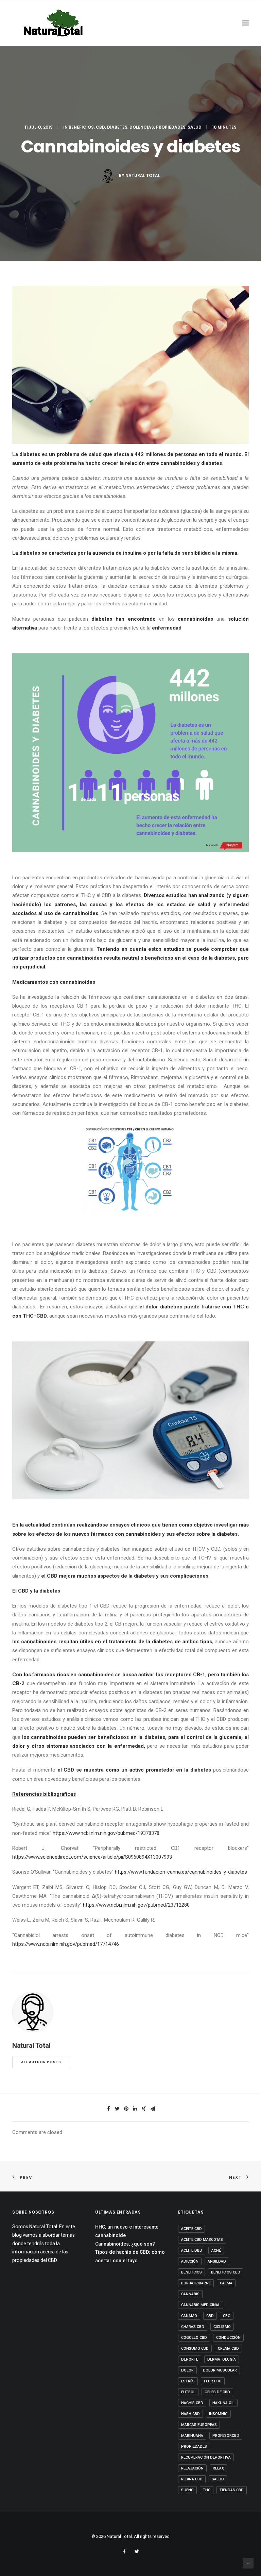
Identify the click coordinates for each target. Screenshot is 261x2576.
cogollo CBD (194, 2338)
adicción (190, 2261)
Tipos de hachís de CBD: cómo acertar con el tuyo (130, 2256)
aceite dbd (192, 2251)
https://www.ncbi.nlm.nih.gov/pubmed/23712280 (136, 1905)
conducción (228, 2338)
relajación (192, 2468)
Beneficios (81, 127)
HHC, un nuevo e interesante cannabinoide (127, 2231)
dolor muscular (220, 2370)
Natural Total (143, 175)
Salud (195, 127)
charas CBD (193, 2327)
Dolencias (142, 127)
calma (226, 2283)
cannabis (190, 2294)
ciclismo (222, 2327)
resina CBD (192, 2479)
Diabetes (117, 127)
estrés (188, 2381)
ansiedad (217, 2261)
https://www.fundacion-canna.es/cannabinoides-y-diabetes (181, 1872)
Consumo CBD (195, 2349)
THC (207, 2490)
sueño (187, 2490)
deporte (190, 2359)
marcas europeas (199, 2425)
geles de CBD (217, 2392)
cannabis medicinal (201, 2305)
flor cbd (213, 2381)
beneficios (192, 2272)
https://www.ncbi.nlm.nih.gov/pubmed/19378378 (106, 1833)
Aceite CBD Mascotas (202, 2240)
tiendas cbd (232, 2490)
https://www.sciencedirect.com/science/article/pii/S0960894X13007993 (92, 1857)
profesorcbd (226, 2436)
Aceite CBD (192, 2229)
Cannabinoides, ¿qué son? (125, 2244)
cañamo (189, 2316)
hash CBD (190, 2414)
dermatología (222, 2359)
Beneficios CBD (226, 2272)
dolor (187, 2370)
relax (218, 2468)
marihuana (192, 2436)
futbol (188, 2392)
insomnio (218, 2414)
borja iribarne (196, 2283)
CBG (227, 2316)
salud (218, 2479)
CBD (100, 127)
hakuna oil (223, 2403)
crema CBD (228, 2349)
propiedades (194, 2447)
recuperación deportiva (206, 2457)
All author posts (41, 2062)
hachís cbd (192, 2403)
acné (216, 2251)
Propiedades (171, 127)
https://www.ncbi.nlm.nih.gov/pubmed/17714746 (66, 1944)
